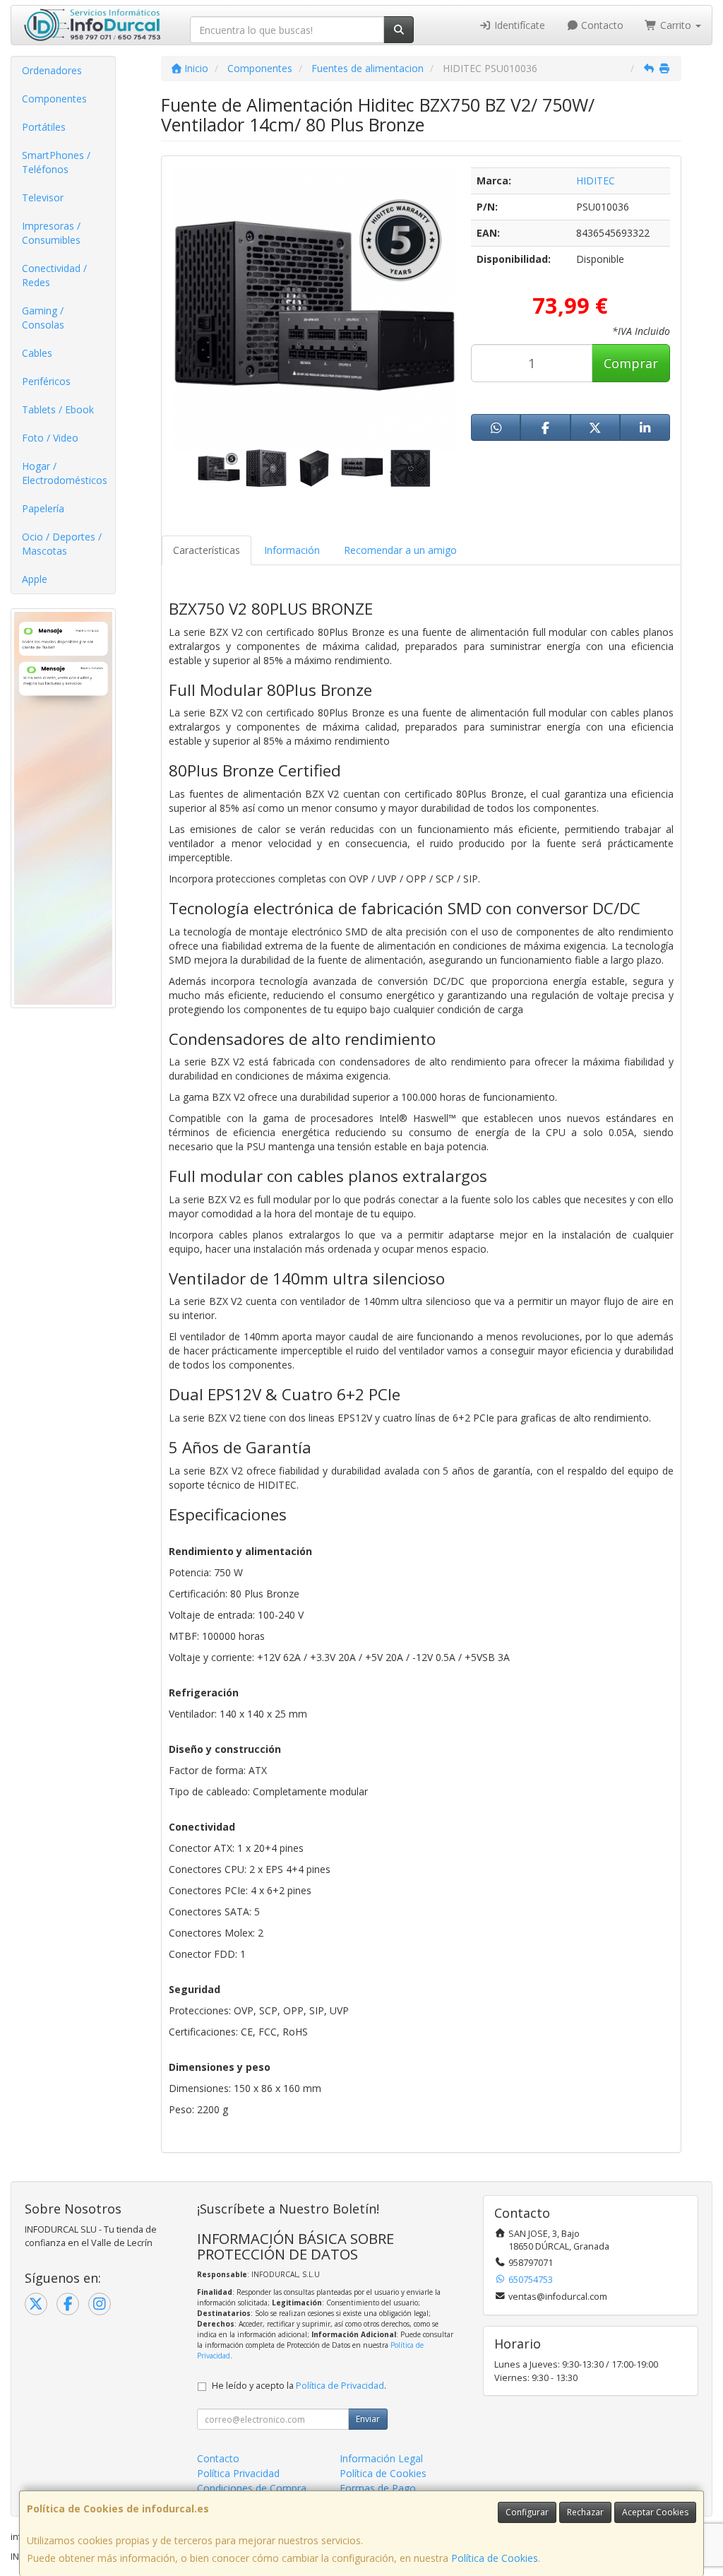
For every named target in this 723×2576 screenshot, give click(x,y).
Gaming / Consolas (43, 318)
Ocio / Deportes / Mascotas (62, 544)
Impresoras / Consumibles (51, 233)
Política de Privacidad (340, 2386)
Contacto (601, 25)
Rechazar (585, 2512)
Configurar (527, 2512)
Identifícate (518, 25)
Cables (37, 353)
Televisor (43, 197)
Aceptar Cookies (655, 2512)
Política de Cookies (495, 2558)
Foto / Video (50, 438)
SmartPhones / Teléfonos (56, 162)
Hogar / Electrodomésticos (65, 473)
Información (292, 550)
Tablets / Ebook (58, 409)
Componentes (54, 99)
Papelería (43, 508)
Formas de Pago (378, 2488)
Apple (35, 579)
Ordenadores (52, 70)
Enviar (368, 2419)
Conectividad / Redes (54, 275)
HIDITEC (596, 181)
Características (207, 550)
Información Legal (381, 2458)
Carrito (676, 25)
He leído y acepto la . (299, 2386)
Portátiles (44, 127)
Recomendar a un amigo (400, 550)
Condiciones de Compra (252, 2488)
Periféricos (46, 381)
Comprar (631, 363)
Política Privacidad (238, 2473)
